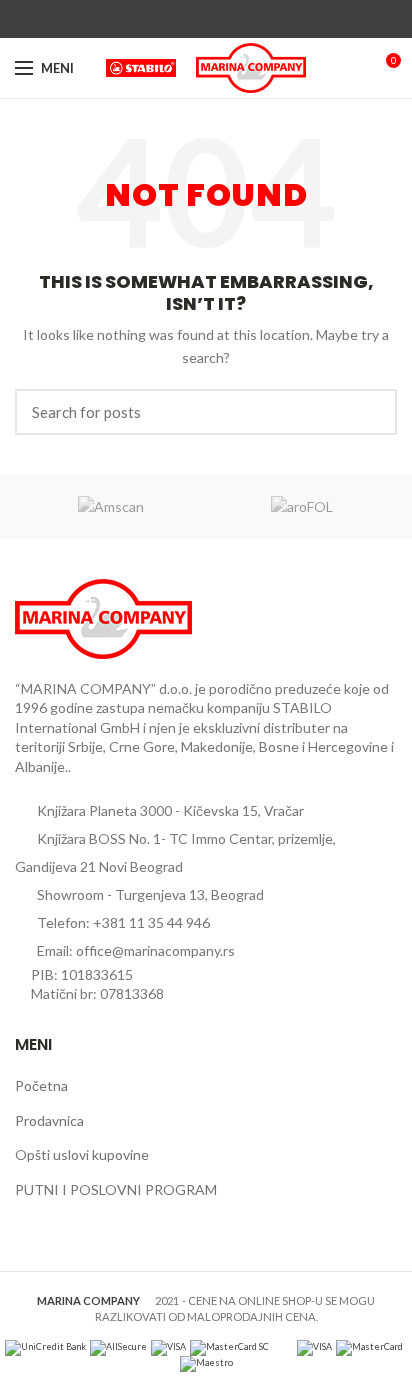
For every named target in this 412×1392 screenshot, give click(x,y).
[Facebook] (160, 19)
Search (370, 412)
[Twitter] (183, 19)
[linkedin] (229, 19)
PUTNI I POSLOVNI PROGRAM (116, 1189)
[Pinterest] (206, 19)
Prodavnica (49, 1120)
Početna (41, 1085)
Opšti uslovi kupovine (82, 1154)
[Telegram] (252, 19)
